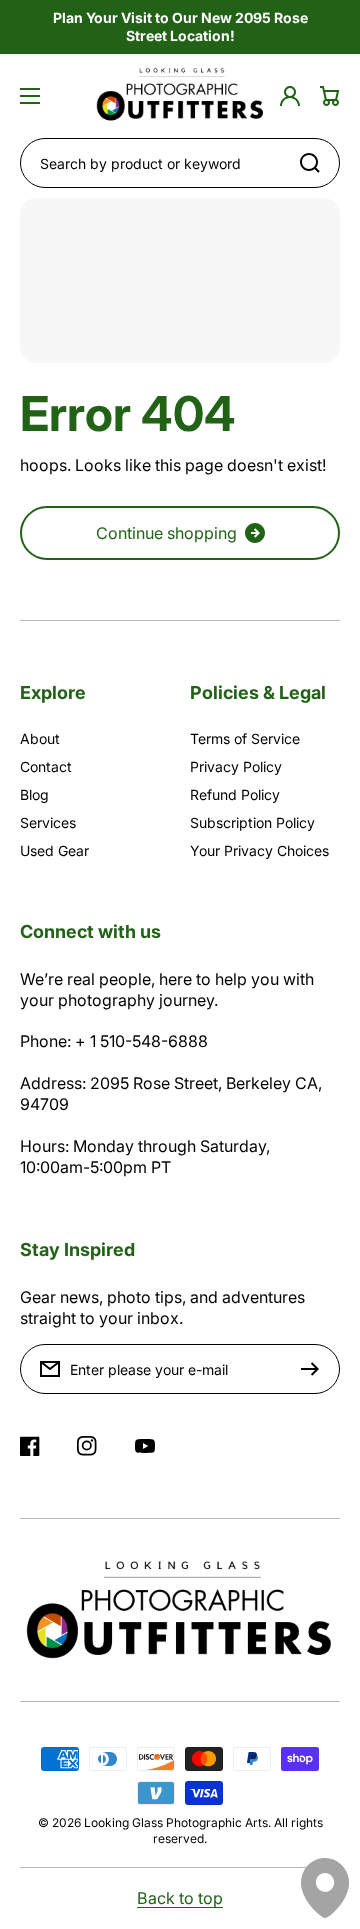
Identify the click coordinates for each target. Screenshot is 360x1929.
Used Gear (54, 850)
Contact (46, 766)
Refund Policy (235, 794)
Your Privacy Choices (259, 850)
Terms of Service (245, 738)
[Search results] (315, 163)
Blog (34, 794)
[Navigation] (30, 96)
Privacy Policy (236, 766)
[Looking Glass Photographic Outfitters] (180, 96)
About (40, 738)
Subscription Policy (252, 822)
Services (48, 822)
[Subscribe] (315, 1369)
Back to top (180, 1898)
